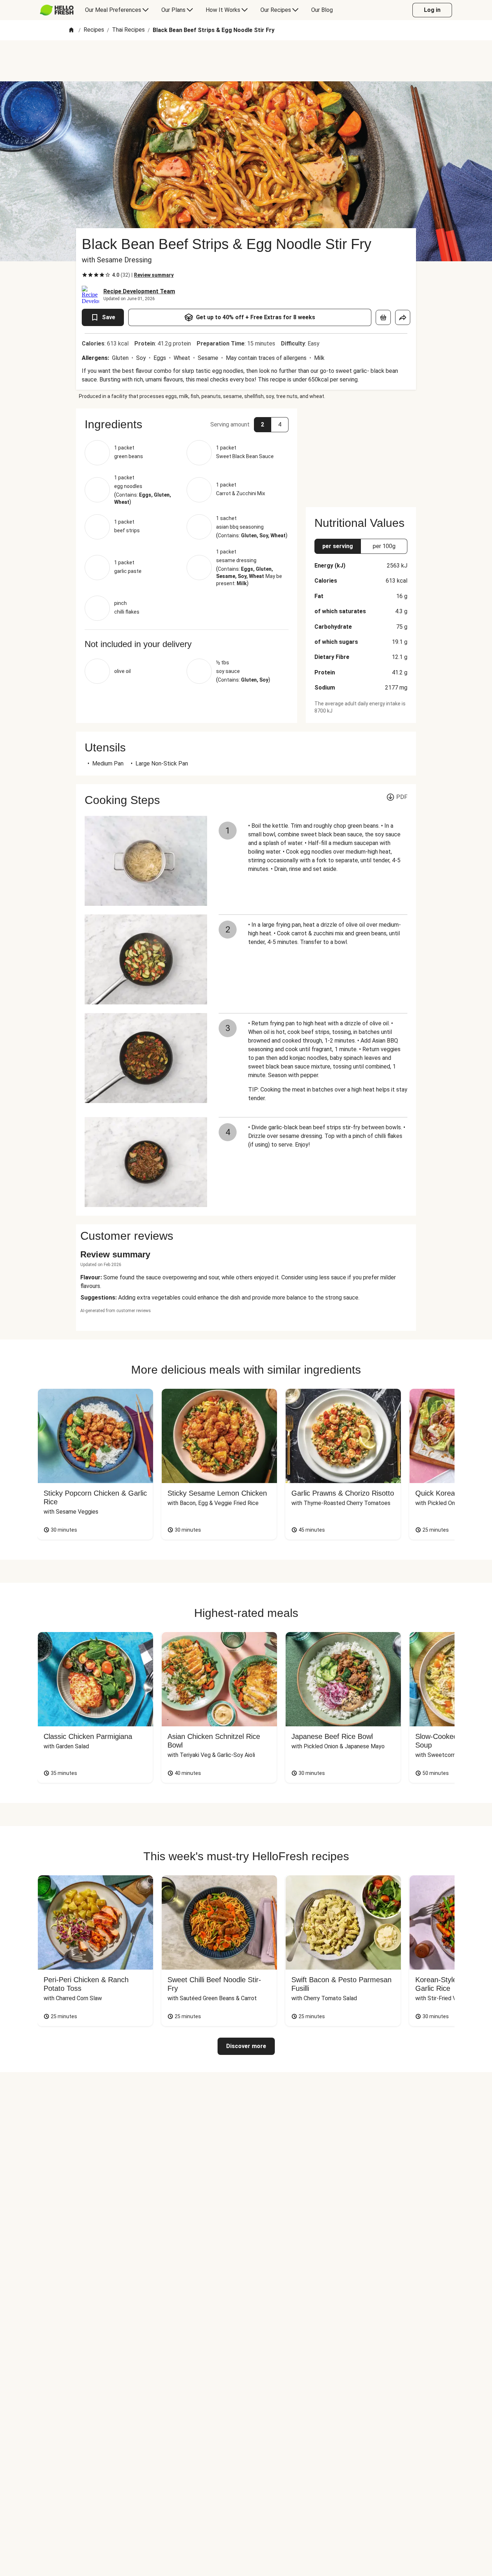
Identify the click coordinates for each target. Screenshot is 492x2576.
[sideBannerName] (361, 453)
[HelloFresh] (57, 10)
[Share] (403, 317)
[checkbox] (85, 275)
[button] (187, 424)
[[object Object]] (383, 317)
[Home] (71, 30)
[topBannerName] (246, 61)
